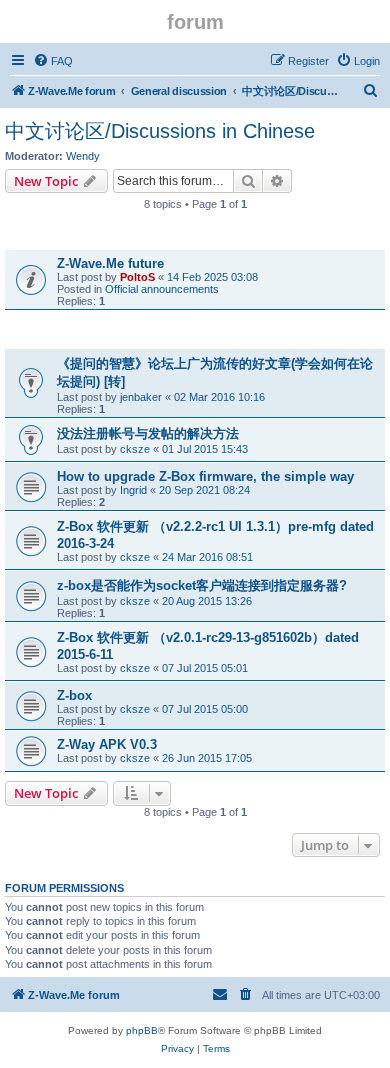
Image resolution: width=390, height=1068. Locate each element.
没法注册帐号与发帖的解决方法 (148, 433)
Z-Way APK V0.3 (107, 744)
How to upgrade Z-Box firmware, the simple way (205, 476)
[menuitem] (53, 61)
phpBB (142, 1030)
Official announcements (162, 289)
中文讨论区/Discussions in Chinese (160, 131)
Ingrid (133, 490)
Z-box (74, 695)
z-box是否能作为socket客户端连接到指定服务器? (202, 585)
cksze (135, 449)
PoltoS (137, 277)
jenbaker (141, 397)
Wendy (83, 156)
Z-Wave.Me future (110, 263)
